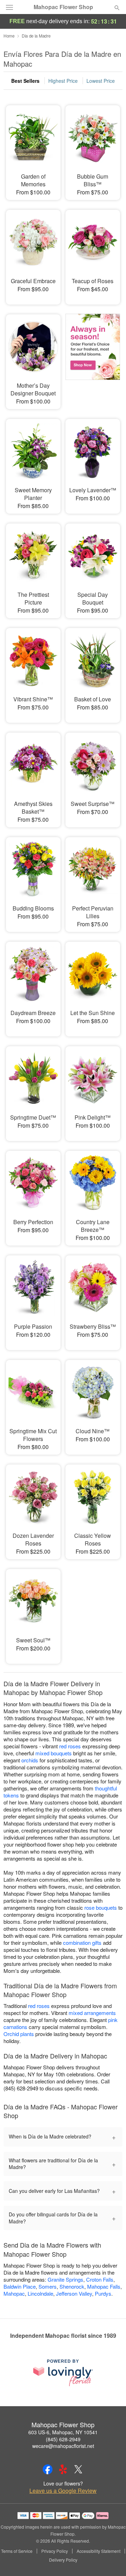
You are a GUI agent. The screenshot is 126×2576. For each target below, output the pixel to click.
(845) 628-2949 (63, 2439)
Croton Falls (100, 2279)
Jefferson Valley (74, 2293)
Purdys (103, 2293)
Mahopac (14, 2293)
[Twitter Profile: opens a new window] (78, 2469)
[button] (111, 2560)
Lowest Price (101, 81)
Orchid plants (19, 2034)
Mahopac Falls (104, 2286)
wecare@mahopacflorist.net (63, 2446)
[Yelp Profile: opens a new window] (63, 2469)
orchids (30, 1760)
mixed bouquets (54, 1753)
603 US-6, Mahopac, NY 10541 (63, 2432)
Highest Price (63, 81)
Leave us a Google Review (63, 2491)
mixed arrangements (92, 2013)
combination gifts (82, 1943)
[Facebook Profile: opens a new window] (48, 2469)
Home (9, 36)
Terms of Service (17, 2551)
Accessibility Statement (99, 2551)
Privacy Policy (55, 2551)
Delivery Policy (63, 2560)
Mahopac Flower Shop (63, 7)
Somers (48, 2286)
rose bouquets (101, 1907)
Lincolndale (40, 2293)
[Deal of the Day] (93, 357)
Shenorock (72, 2286)
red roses (70, 1746)
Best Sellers (25, 81)
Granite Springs (65, 2279)
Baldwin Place (20, 2286)
